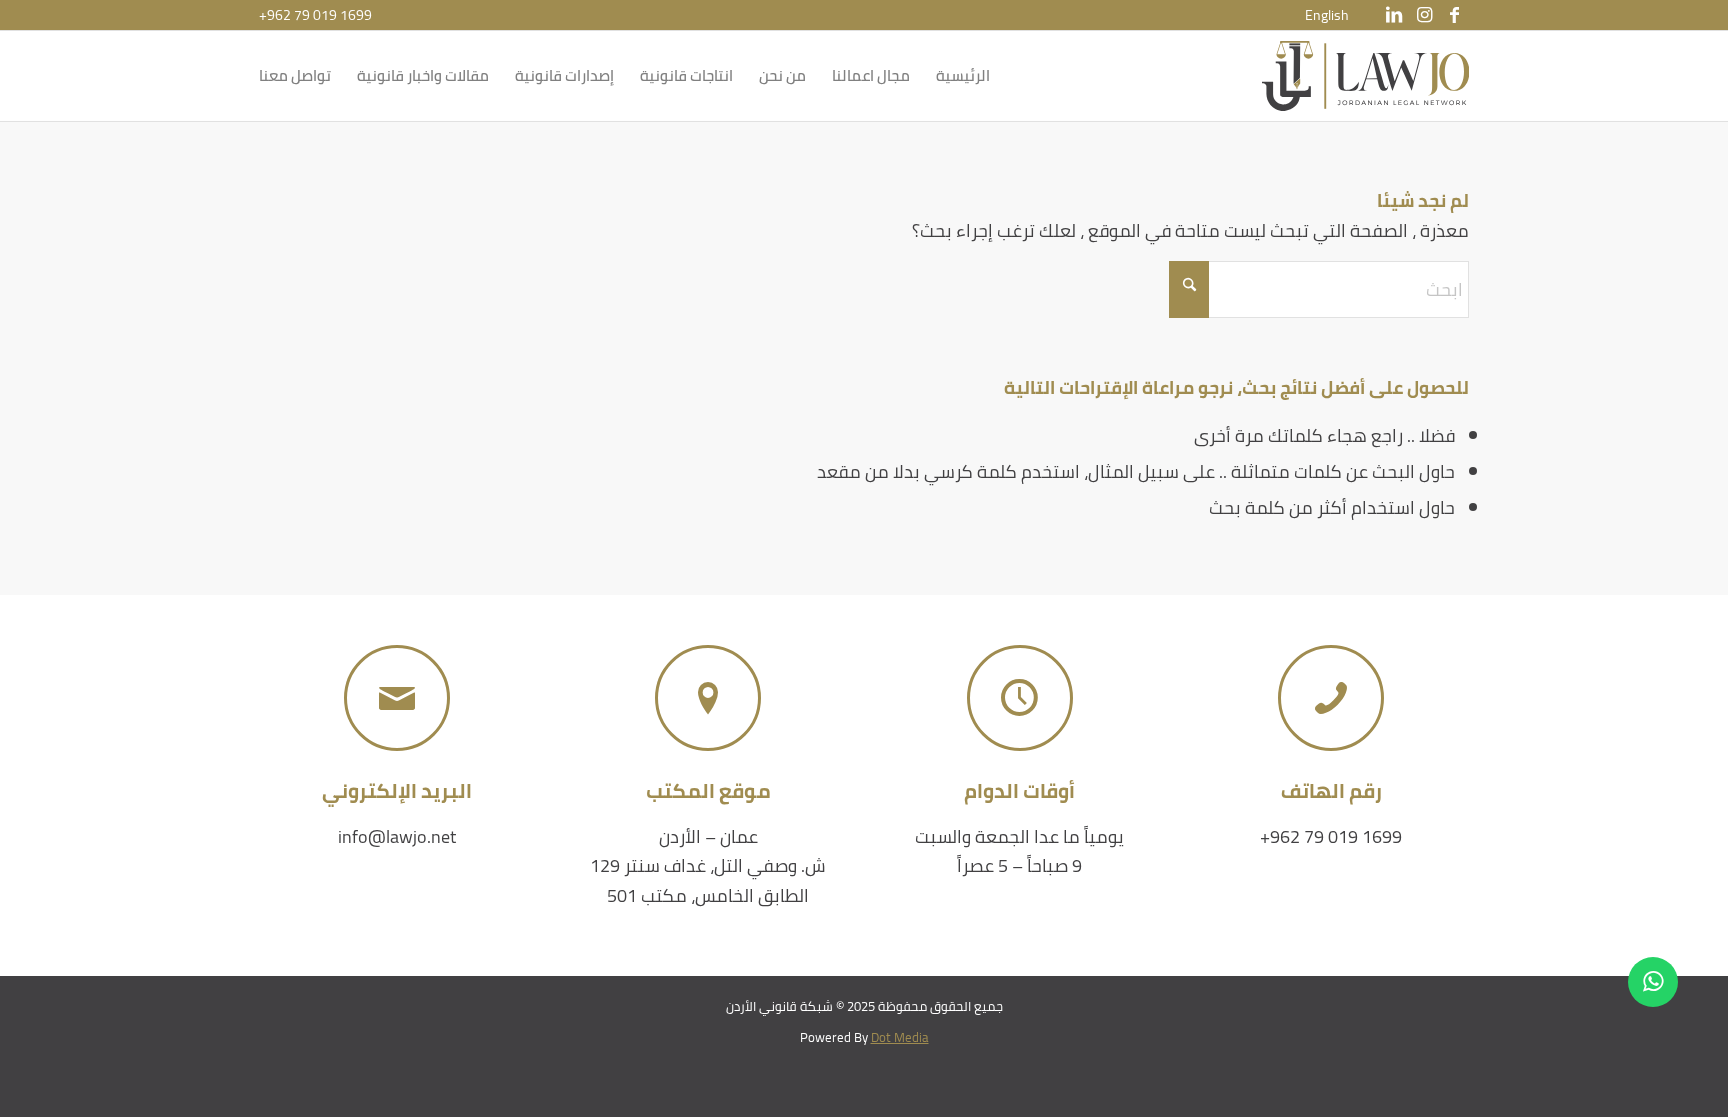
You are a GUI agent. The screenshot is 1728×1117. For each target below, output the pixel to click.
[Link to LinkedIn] (1394, 15)
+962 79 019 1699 (315, 15)
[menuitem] (1327, 15)
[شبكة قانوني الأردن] (1365, 76)
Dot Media (900, 1037)
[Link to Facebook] (1454, 15)
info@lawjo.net (397, 836)
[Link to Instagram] (1424, 15)
